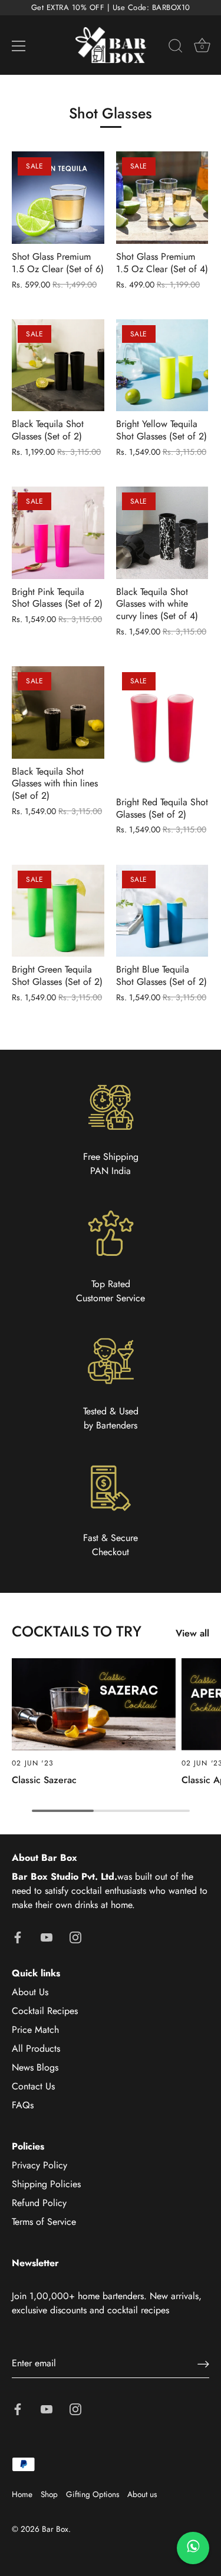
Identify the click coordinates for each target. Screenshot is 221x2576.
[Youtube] (47, 1937)
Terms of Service (44, 2222)
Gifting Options (93, 2494)
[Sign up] (203, 2364)
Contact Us (33, 2086)
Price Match (35, 2030)
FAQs (23, 2105)
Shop (49, 2494)
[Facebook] (18, 1937)
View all (192, 1633)
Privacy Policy (39, 2165)
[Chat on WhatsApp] (193, 2548)
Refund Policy (39, 2203)
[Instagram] (75, 1937)
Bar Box (55, 2529)
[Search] (176, 48)
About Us (30, 1992)
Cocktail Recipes (45, 2011)
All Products (36, 2048)
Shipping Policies (46, 2184)
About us (142, 2494)
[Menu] (19, 46)
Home (22, 2494)
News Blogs (35, 2067)
